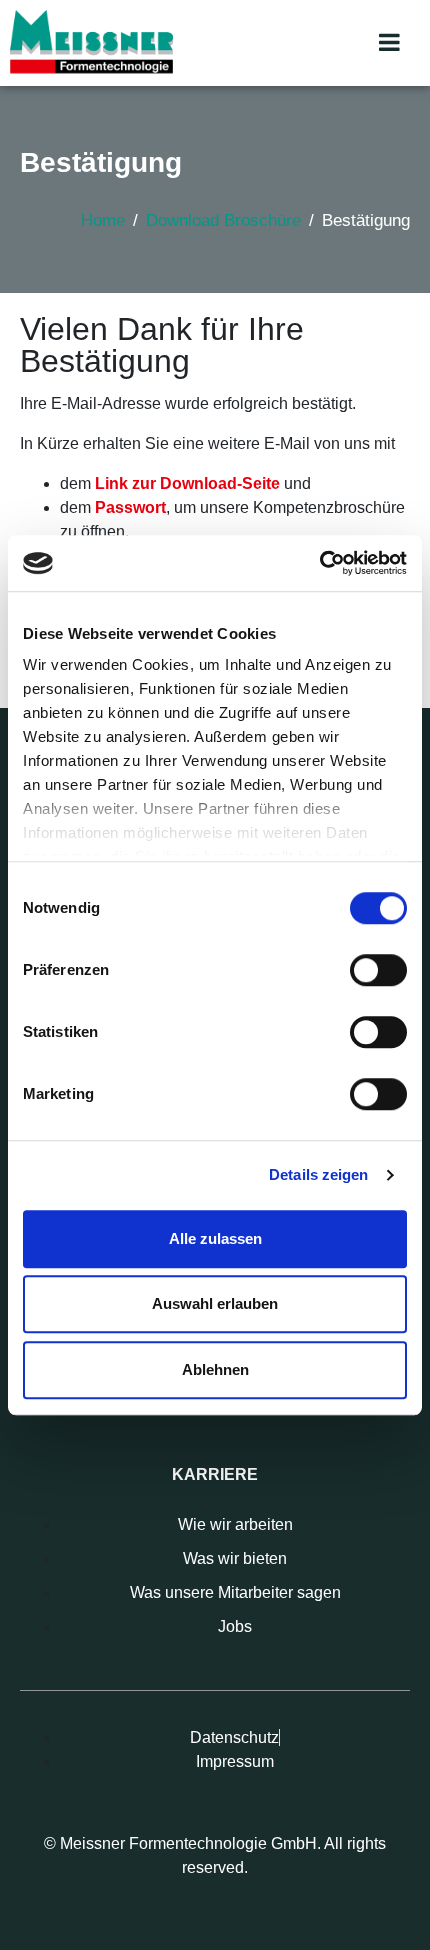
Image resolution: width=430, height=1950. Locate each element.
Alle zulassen (215, 1238)
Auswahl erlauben (215, 1303)
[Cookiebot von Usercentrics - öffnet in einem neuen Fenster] (319, 563)
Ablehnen (215, 1369)
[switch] (378, 970)
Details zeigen (318, 1174)
